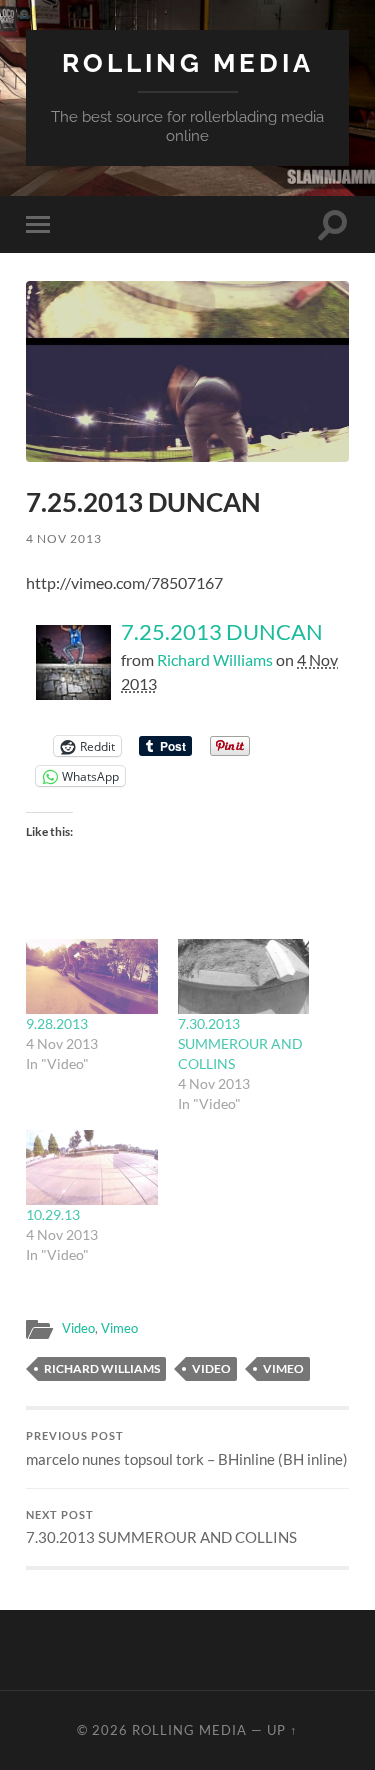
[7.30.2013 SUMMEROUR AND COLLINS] (243, 976)
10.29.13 (53, 1214)
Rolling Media (188, 62)
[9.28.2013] (91, 976)
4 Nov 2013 (64, 538)
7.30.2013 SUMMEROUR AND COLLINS (240, 1043)
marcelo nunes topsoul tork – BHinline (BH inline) (187, 1449)
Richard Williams (215, 659)
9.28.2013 (57, 1023)
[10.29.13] (91, 1167)
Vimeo (119, 1328)
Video (78, 1328)
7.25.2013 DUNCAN (222, 631)
